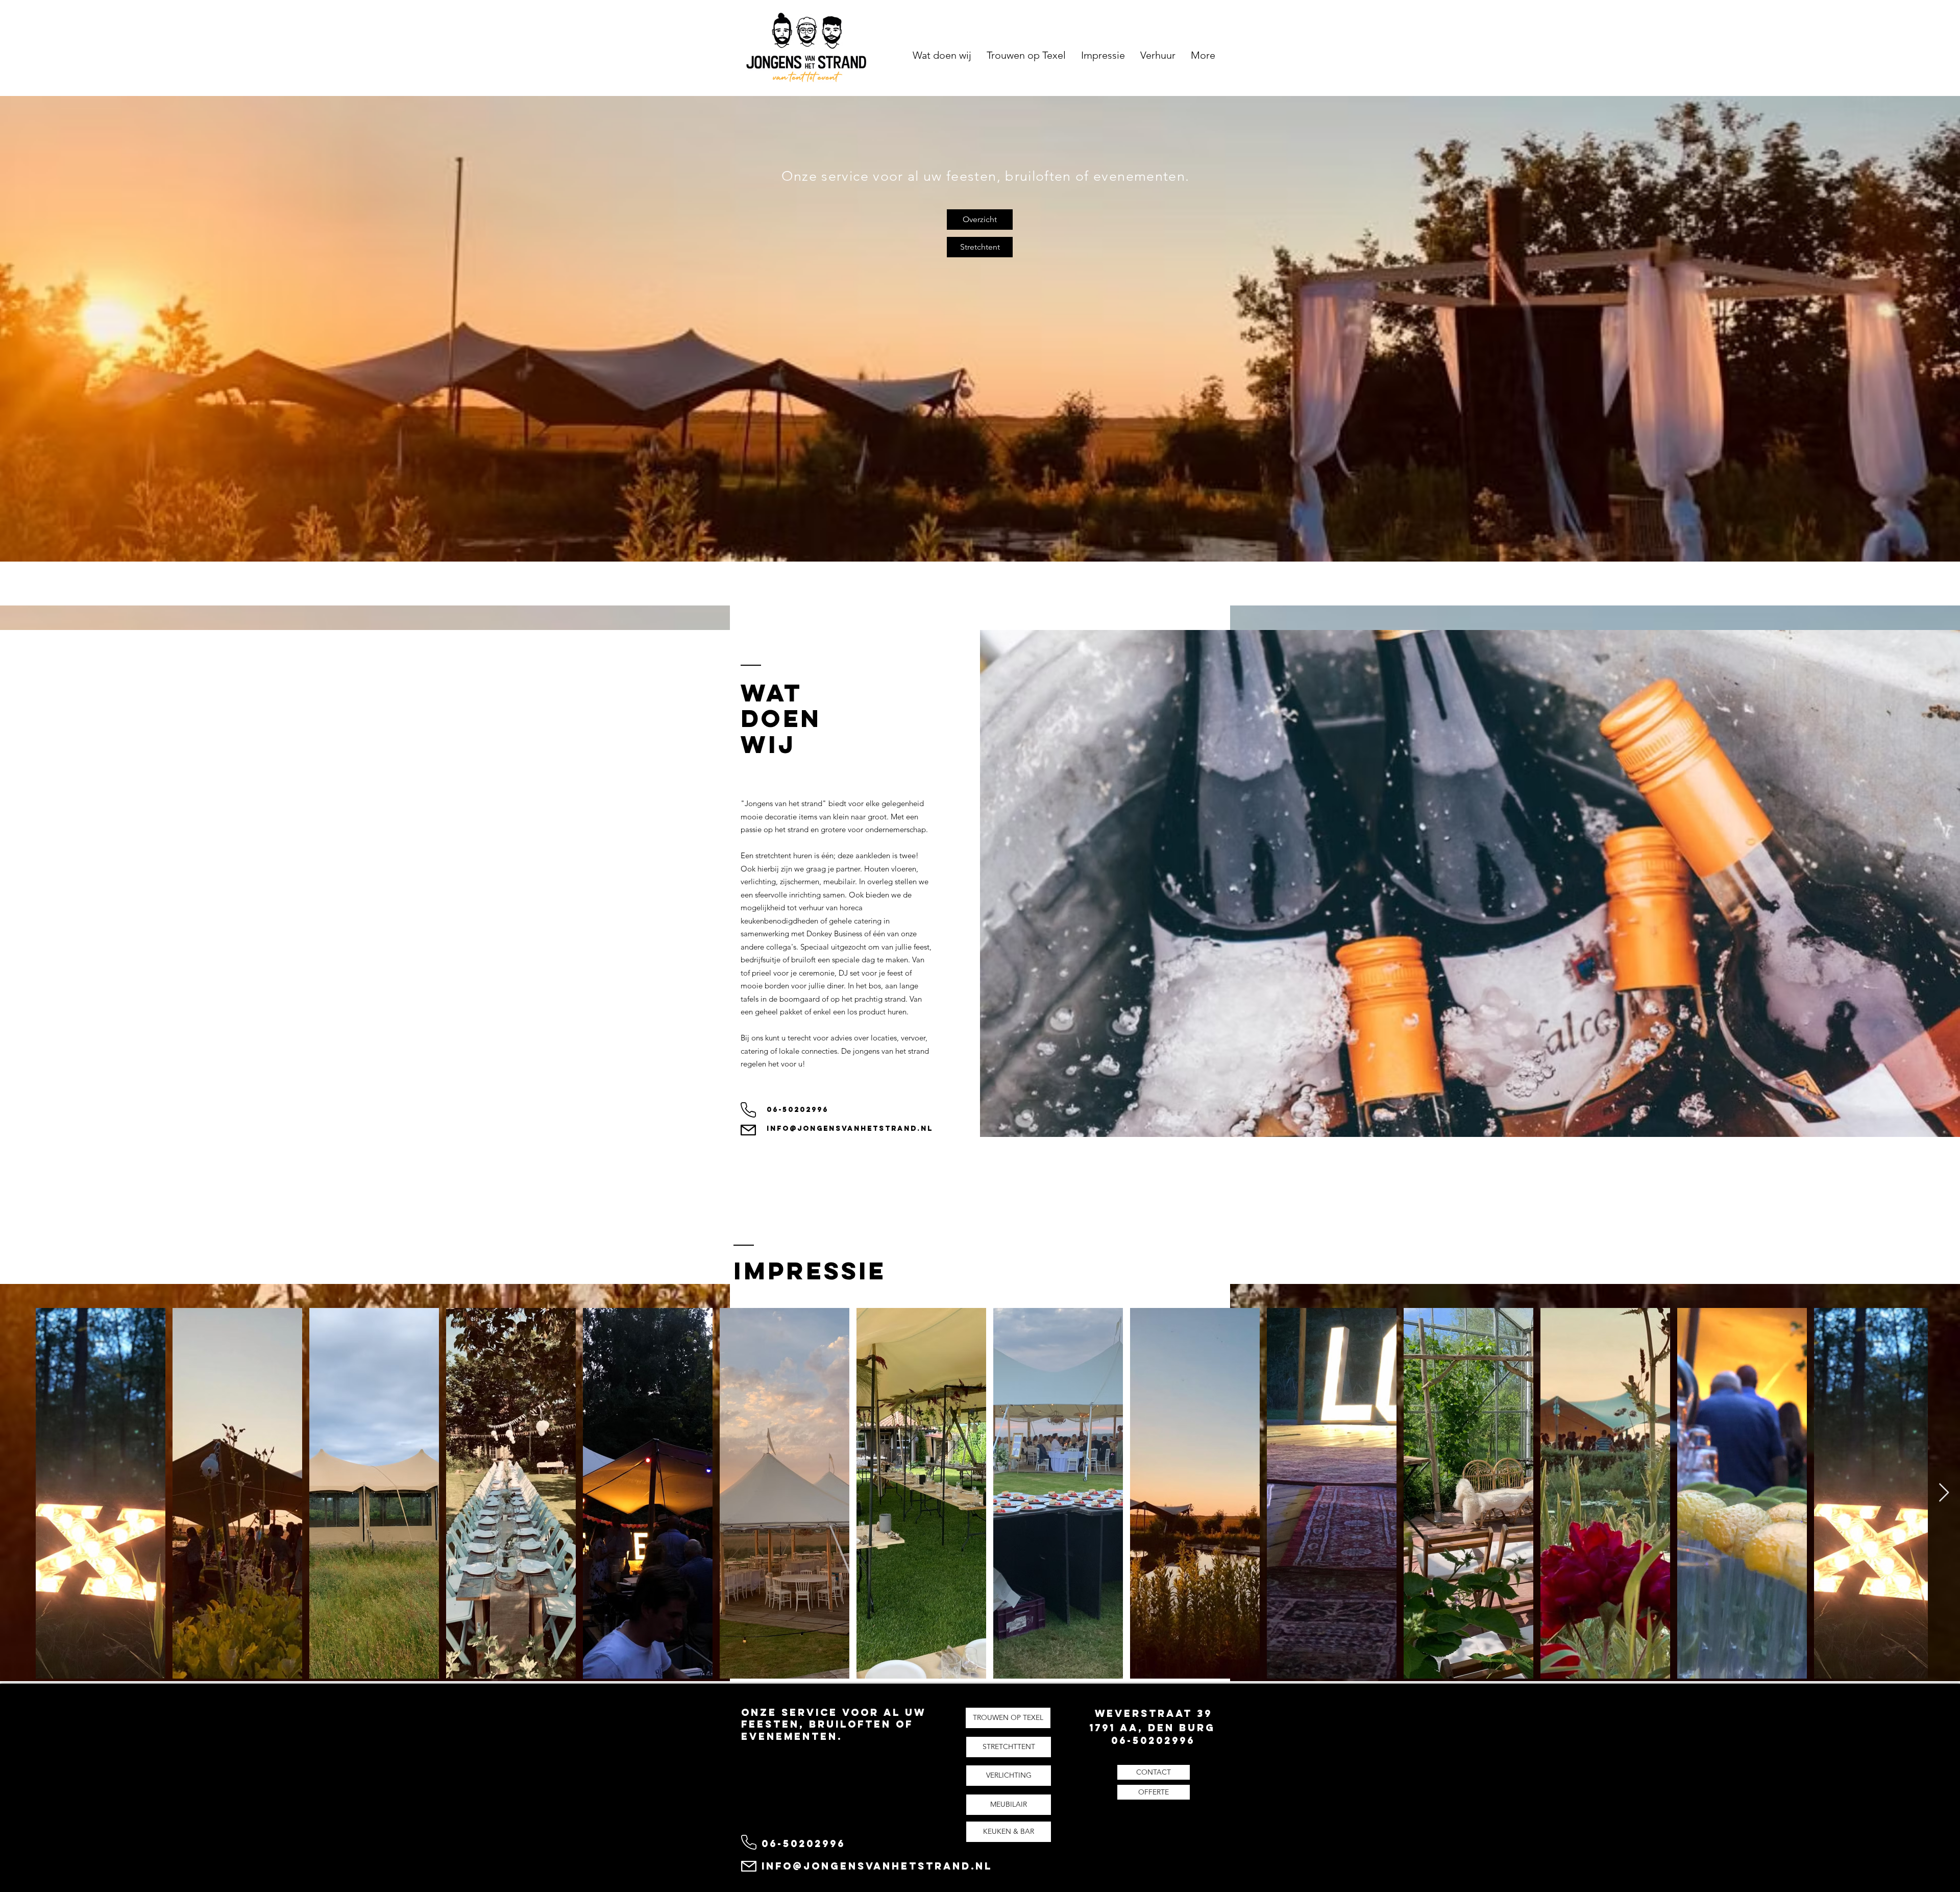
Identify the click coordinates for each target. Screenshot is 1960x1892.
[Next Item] (1944, 1493)
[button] (1154, 1772)
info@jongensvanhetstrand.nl (850, 1129)
